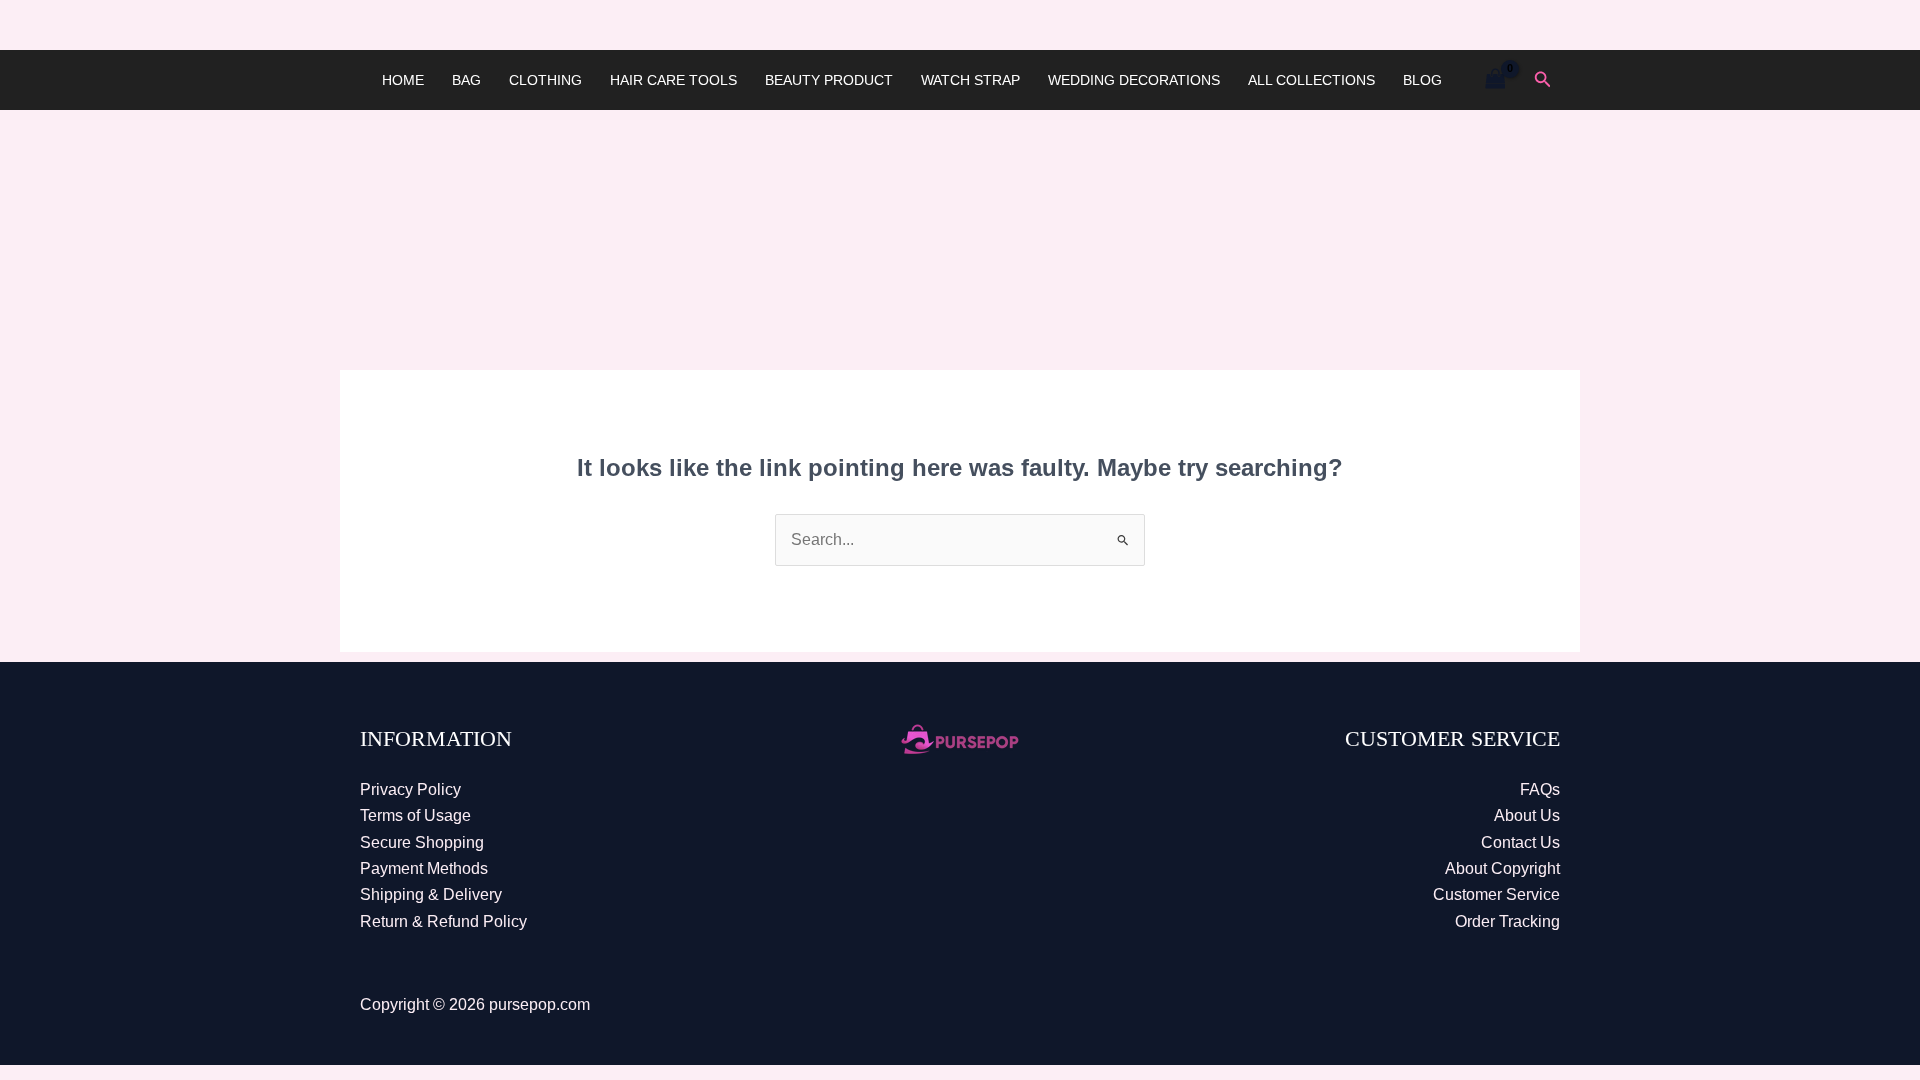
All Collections (1311, 80)
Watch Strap (970, 80)
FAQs (1540, 789)
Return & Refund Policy (443, 921)
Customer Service (1496, 894)
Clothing (545, 80)
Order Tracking (1507, 921)
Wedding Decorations (1134, 80)
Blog (1422, 80)
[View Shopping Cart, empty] (1495, 79)
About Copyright (1502, 868)
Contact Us (1520, 842)
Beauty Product (829, 80)
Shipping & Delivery (431, 894)
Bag (466, 80)
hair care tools (673, 80)
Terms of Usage (415, 815)
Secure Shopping (422, 842)
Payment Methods (424, 868)
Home (403, 80)
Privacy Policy (410, 789)
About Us (1527, 815)
